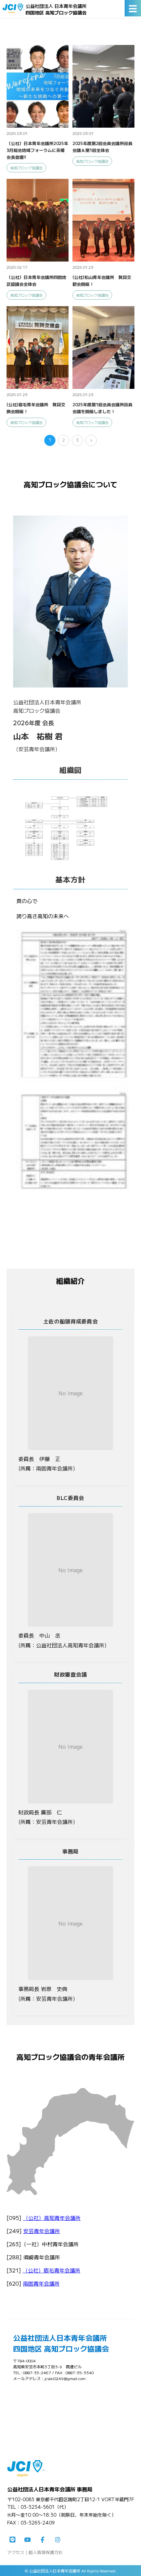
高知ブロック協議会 (26, 168)
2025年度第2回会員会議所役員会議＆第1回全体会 (102, 147)
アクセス (16, 2552)
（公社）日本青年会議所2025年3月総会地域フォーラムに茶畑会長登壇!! (37, 150)
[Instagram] (58, 2540)
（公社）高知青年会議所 (52, 2218)
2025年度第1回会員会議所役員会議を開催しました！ (102, 408)
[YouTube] (28, 2540)
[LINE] (12, 2540)
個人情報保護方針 (46, 2552)
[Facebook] (43, 2540)
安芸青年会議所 (42, 2231)
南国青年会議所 (41, 2283)
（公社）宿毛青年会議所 (51, 2270)
